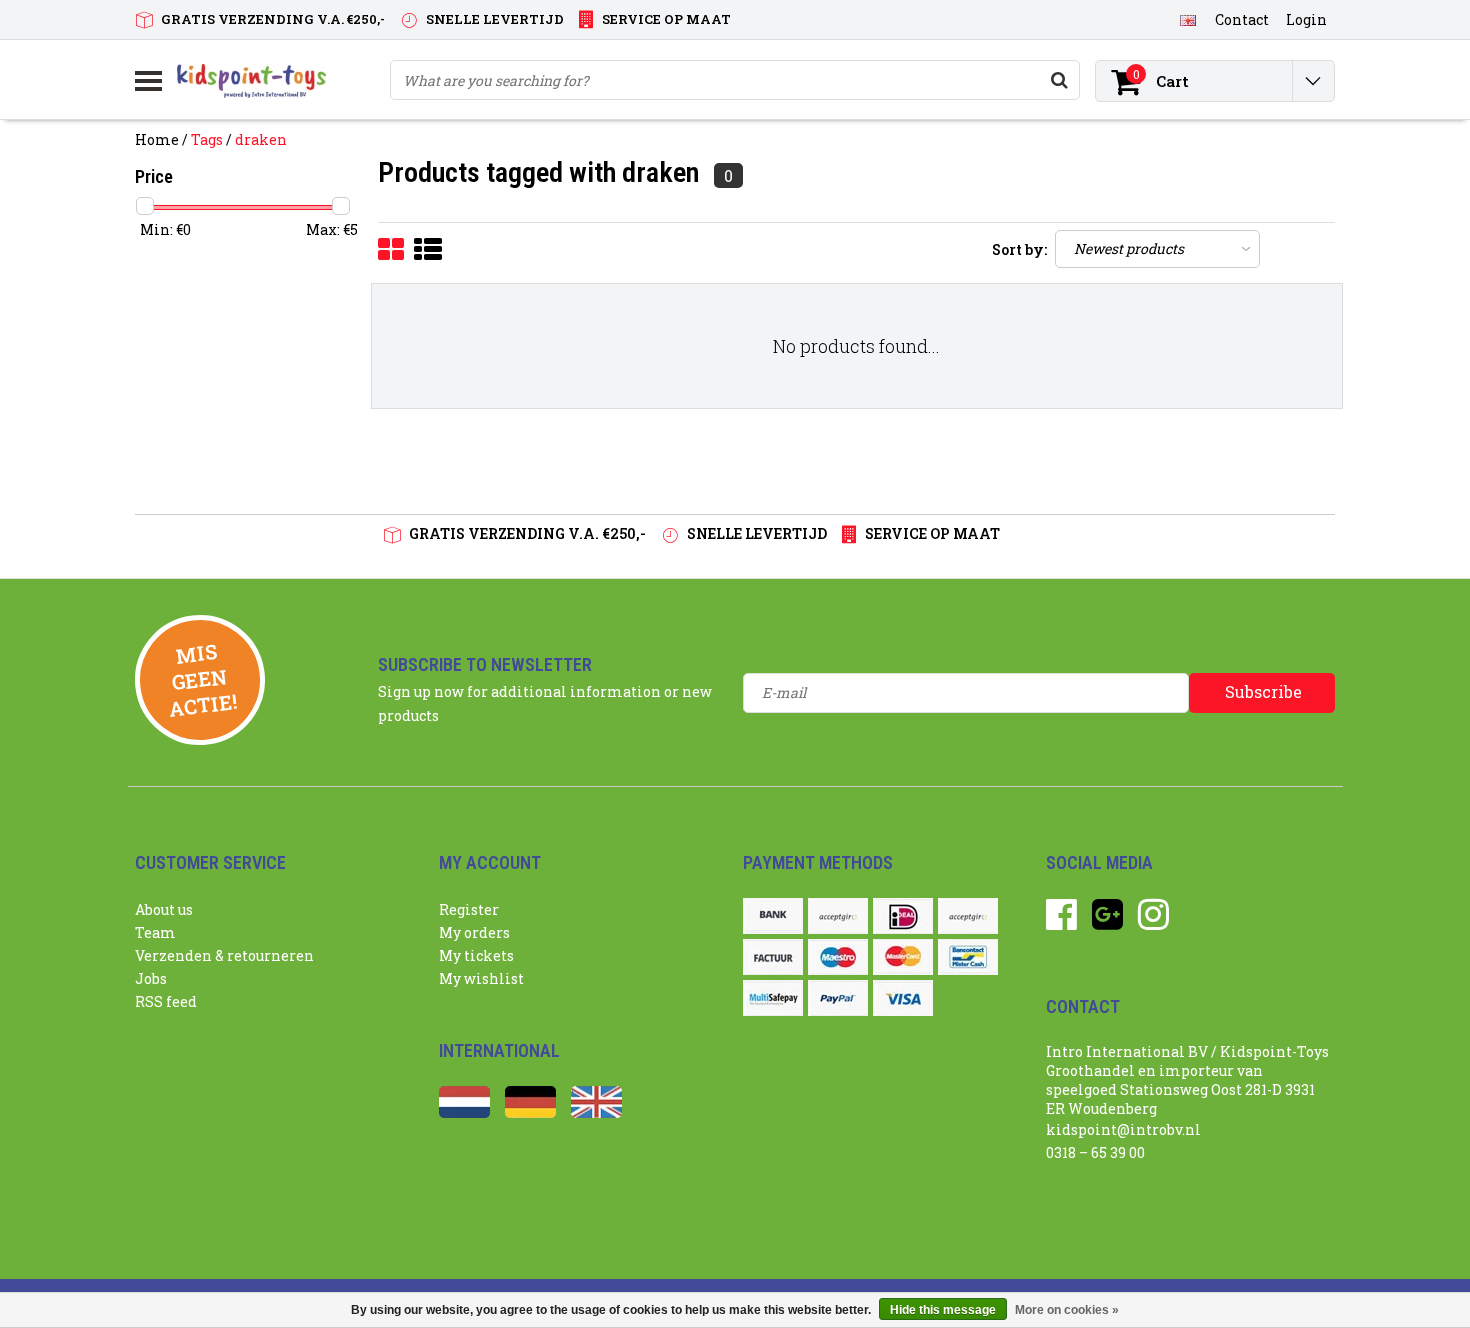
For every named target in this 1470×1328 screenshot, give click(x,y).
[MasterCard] (903, 957)
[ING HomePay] (968, 916)
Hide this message (943, 1310)
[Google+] (1107, 921)
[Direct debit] (838, 916)
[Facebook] (1061, 921)
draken (261, 139)
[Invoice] (773, 957)
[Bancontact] (968, 957)
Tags (207, 139)
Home (157, 139)
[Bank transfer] (773, 916)
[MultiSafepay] (773, 998)
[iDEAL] (903, 916)
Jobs (151, 978)
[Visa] (903, 998)
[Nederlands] (464, 1112)
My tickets (476, 955)
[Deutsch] (530, 1112)
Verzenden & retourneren (224, 955)
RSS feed (166, 1001)
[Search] (1059, 80)
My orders (474, 932)
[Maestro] (838, 957)
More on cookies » (1067, 1310)
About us (164, 909)
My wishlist (481, 978)
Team (155, 932)
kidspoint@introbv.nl (1123, 1129)
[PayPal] (838, 998)
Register (469, 909)
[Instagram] (1153, 921)
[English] (1187, 19)
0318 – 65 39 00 (1095, 1152)
